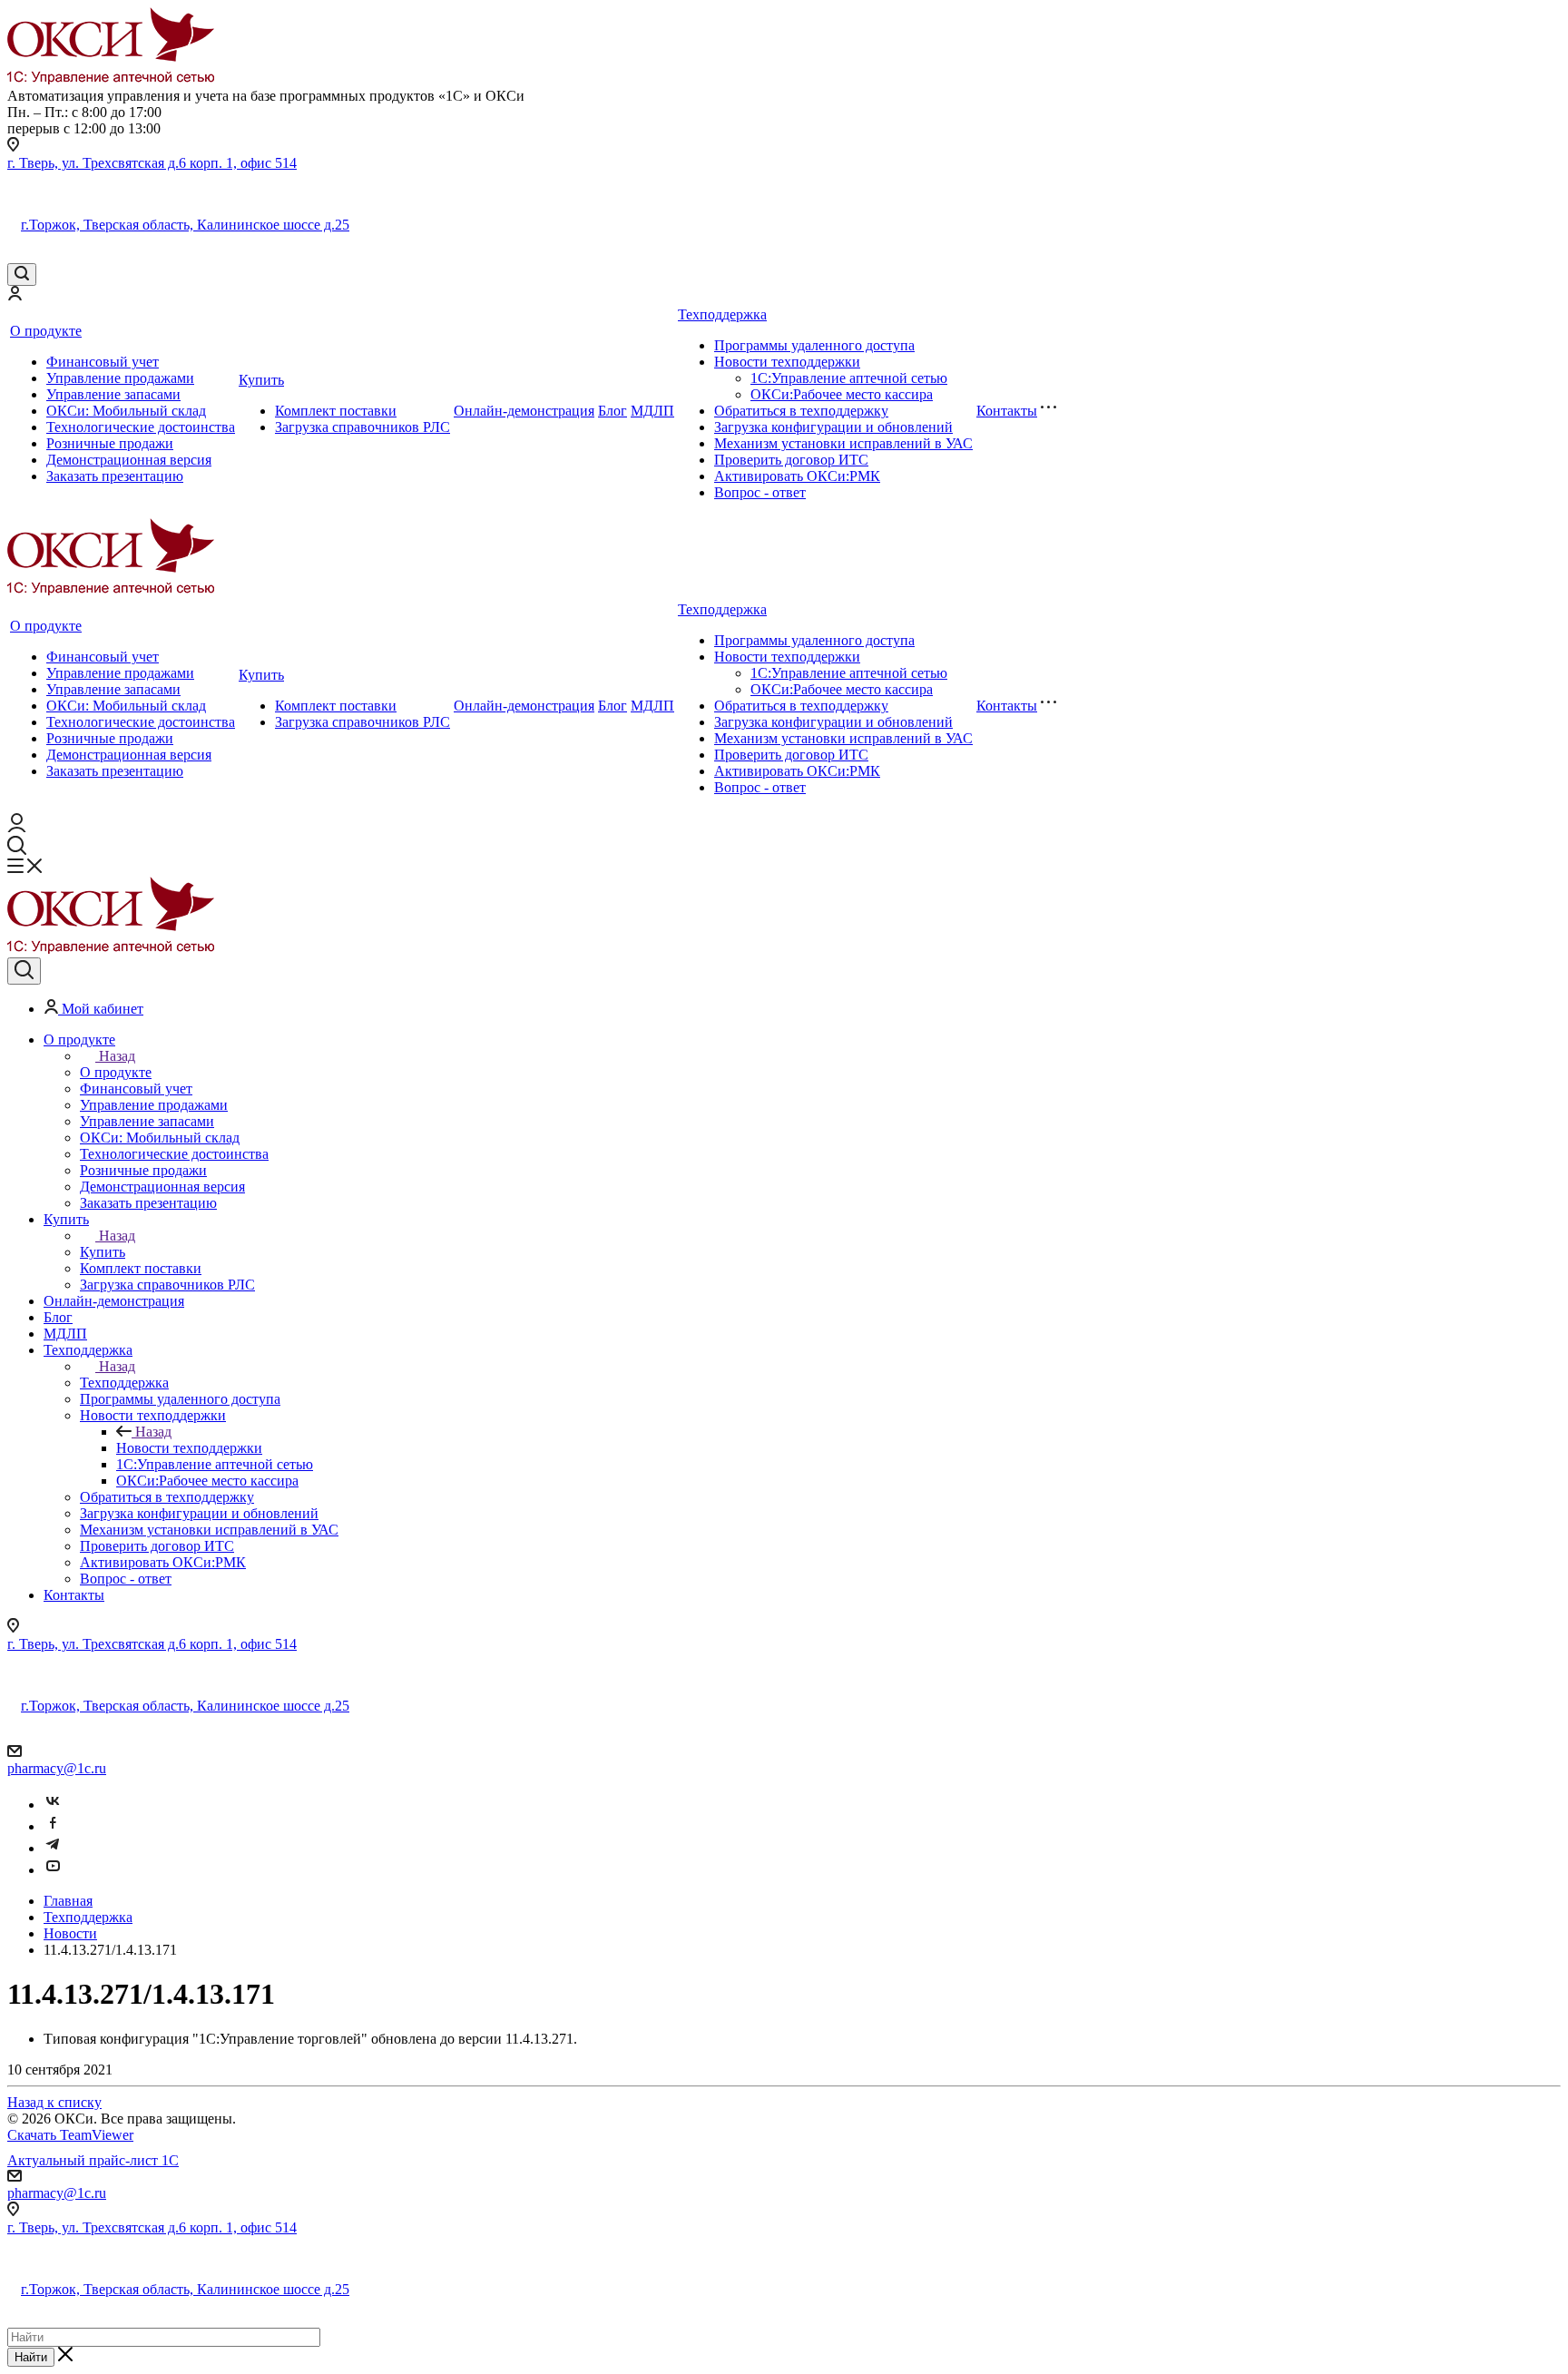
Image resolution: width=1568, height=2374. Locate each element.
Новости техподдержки (787, 362)
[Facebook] (53, 1826)
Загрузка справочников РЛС (363, 427)
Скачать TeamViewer (70, 2135)
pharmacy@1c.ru (57, 1768)
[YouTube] (53, 1870)
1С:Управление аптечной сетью (849, 378)
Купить (261, 380)
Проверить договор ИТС (791, 460)
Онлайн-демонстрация (524, 411)
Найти (31, 2357)
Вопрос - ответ (760, 492)
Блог (612, 411)
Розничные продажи (110, 443)
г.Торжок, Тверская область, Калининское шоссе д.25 (185, 225)
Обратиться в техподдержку (801, 411)
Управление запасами (113, 394)
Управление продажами (120, 378)
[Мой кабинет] (15, 295)
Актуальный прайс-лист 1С (93, 2160)
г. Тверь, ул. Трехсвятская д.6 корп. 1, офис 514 (152, 163)
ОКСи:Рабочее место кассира (842, 394)
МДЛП (652, 411)
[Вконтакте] (53, 1805)
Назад (117, 1056)
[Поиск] (22, 275)
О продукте (46, 331)
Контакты (1007, 411)
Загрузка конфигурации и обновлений (833, 427)
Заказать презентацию (115, 476)
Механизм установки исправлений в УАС (843, 443)
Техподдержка (722, 314)
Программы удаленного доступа (814, 345)
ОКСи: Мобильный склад (126, 411)
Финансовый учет (103, 362)
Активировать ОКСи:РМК (797, 476)
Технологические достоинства (141, 427)
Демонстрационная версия (129, 460)
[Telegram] (53, 1848)
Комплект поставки (336, 411)
